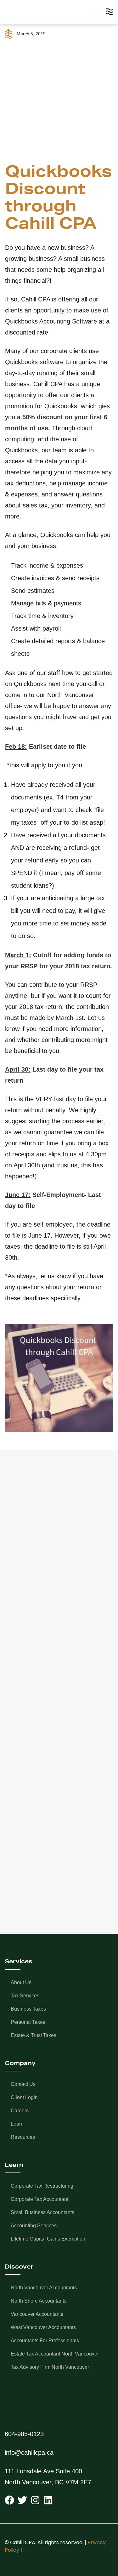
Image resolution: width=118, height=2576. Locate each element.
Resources (23, 2137)
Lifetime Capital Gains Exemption (48, 2239)
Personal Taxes (28, 2022)
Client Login (24, 2097)
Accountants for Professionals (45, 2341)
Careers (20, 2111)
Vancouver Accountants (37, 2314)
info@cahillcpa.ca (29, 2453)
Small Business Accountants (42, 2212)
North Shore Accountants (39, 2301)
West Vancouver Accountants (43, 2327)
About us (21, 1982)
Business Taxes (28, 2009)
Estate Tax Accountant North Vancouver (55, 2354)
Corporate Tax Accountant (39, 2199)
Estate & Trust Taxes (34, 2035)
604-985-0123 (24, 2434)
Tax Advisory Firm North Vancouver (50, 2367)
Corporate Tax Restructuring (42, 2186)
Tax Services (25, 1996)
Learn (17, 2124)
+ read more (34, 1644)
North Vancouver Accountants (44, 2288)
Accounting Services (34, 2226)
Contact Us (23, 2084)
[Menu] (109, 12)
